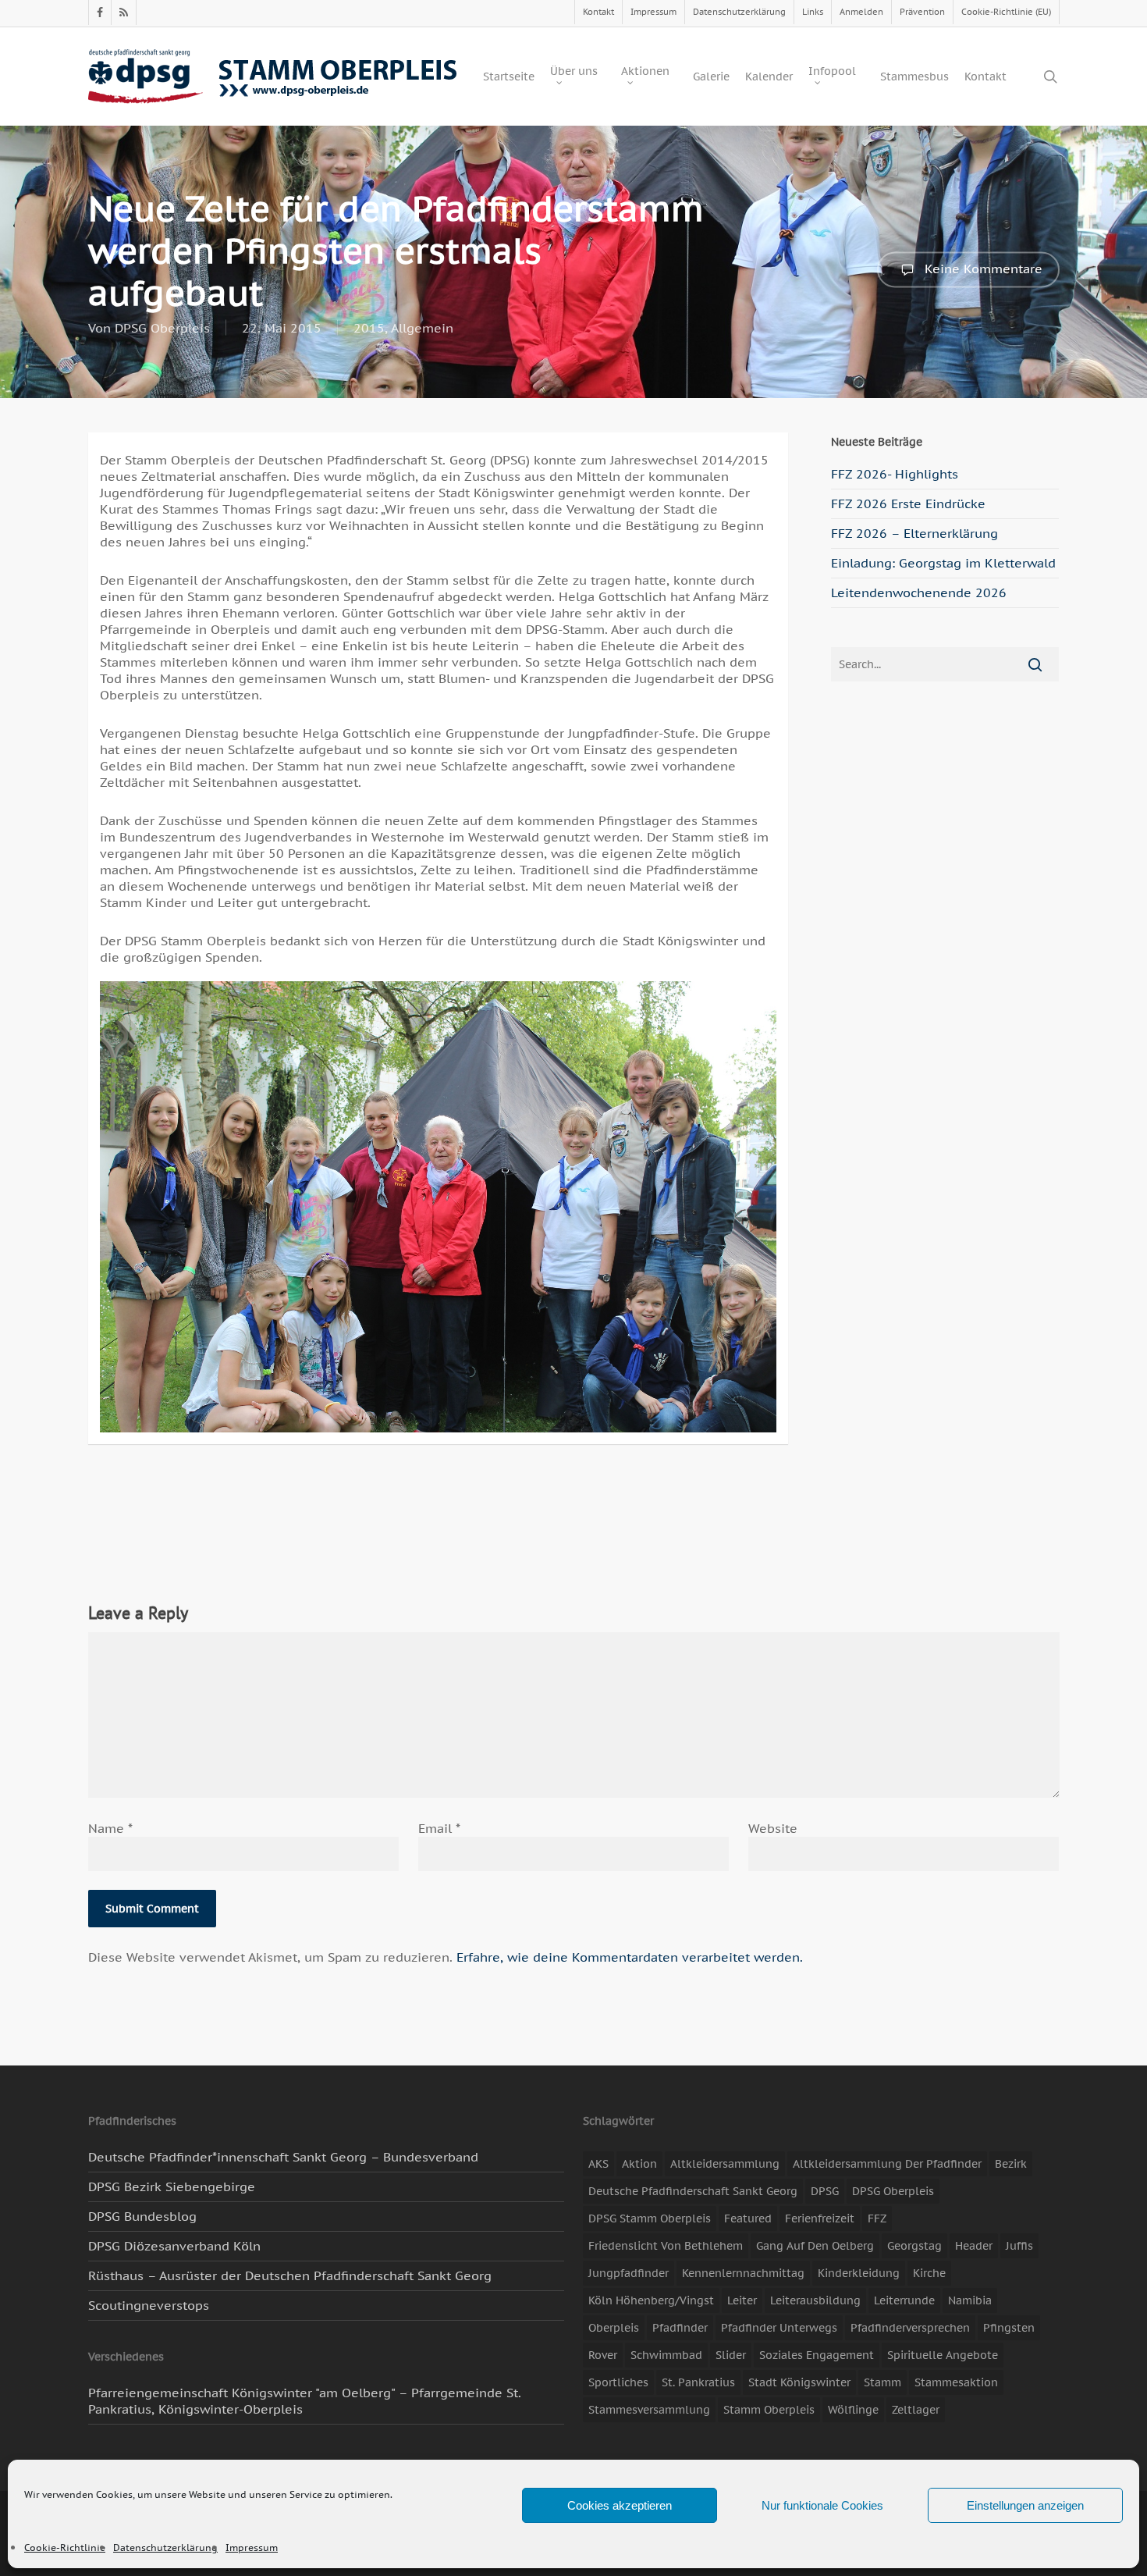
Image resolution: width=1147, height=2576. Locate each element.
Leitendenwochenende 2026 (919, 592)
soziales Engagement (817, 2355)
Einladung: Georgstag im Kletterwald (943, 563)
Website (773, 1828)
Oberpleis (614, 2328)
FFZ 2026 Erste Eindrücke (908, 503)
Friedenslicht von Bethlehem (666, 2246)
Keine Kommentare (982, 268)
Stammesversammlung (649, 2410)
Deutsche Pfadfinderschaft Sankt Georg (693, 2191)
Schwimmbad (666, 2355)
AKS (598, 2164)
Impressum (252, 2548)
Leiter (742, 2300)
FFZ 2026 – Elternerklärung (914, 533)
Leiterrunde (904, 2300)
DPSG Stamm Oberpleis (650, 2218)
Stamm (882, 2382)
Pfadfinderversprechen (910, 2328)
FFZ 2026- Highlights (895, 474)
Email (439, 1828)
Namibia (970, 2300)
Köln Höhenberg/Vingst (651, 2300)
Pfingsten (1009, 2328)
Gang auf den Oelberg (815, 2246)
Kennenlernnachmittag (743, 2273)
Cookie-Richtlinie (65, 2548)
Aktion (639, 2164)
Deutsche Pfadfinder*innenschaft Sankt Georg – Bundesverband (283, 2157)
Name (110, 1828)
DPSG (825, 2191)
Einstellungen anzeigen (1025, 2505)
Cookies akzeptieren (620, 2505)
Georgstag (914, 2246)
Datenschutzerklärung (165, 2548)
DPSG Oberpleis (162, 328)
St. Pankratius (698, 2382)
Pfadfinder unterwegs (779, 2328)
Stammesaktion (956, 2382)
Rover (603, 2355)
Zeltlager (916, 2410)
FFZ (877, 2218)
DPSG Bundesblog (142, 2216)
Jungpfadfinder (629, 2273)
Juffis (1019, 2246)
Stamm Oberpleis (769, 2410)
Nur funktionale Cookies (822, 2505)
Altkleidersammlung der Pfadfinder (887, 2164)
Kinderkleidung (859, 2273)
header (974, 2246)
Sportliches (618, 2382)
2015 (369, 328)
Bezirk (1011, 2164)
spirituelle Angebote (943, 2355)
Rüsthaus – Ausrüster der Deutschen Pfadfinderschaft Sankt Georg (290, 2275)
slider (731, 2355)
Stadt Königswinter (799, 2382)
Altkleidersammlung (725, 2164)
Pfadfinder (680, 2328)
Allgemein (422, 328)
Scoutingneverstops (149, 2305)
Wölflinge (853, 2410)
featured (748, 2218)
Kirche (929, 2273)
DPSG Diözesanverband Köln (174, 2246)
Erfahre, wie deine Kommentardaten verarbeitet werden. (630, 1957)
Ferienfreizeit (820, 2218)
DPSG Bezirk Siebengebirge (172, 2186)
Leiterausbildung (815, 2300)
